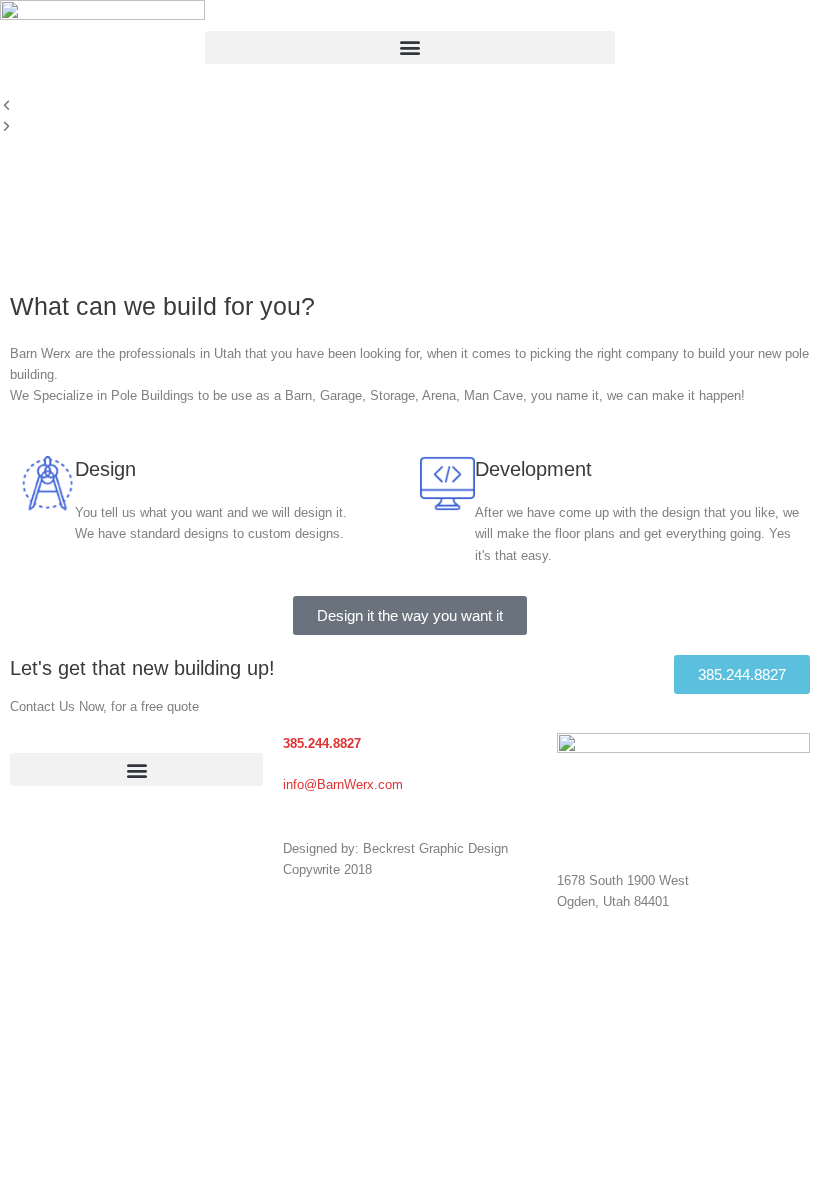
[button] (410, 47)
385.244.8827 (322, 743)
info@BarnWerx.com (343, 784)
